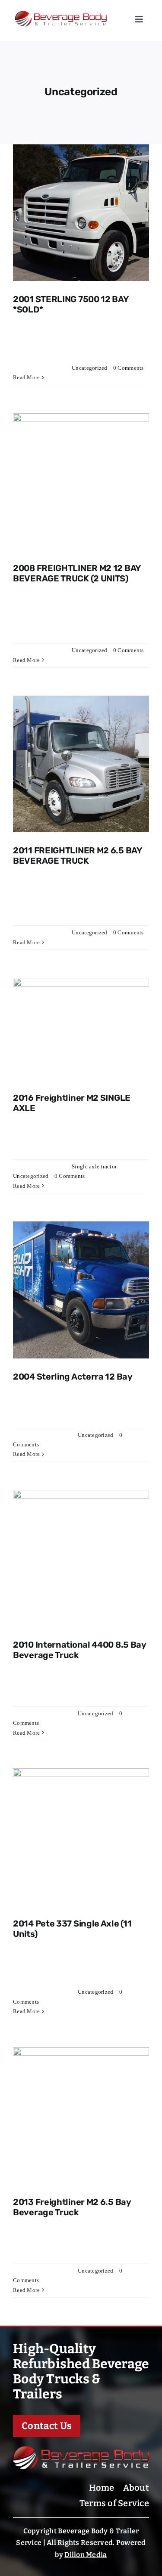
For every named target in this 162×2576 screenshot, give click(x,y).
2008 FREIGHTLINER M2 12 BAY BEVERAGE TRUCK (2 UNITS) (77, 573)
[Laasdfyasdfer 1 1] (81, 2450)
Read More (26, 377)
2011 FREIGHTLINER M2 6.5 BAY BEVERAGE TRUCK (77, 856)
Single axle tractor (94, 1166)
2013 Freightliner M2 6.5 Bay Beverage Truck (72, 2207)
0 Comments (129, 368)
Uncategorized (90, 368)
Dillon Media (86, 2555)
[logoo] (67, 10)
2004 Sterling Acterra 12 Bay (73, 1377)
